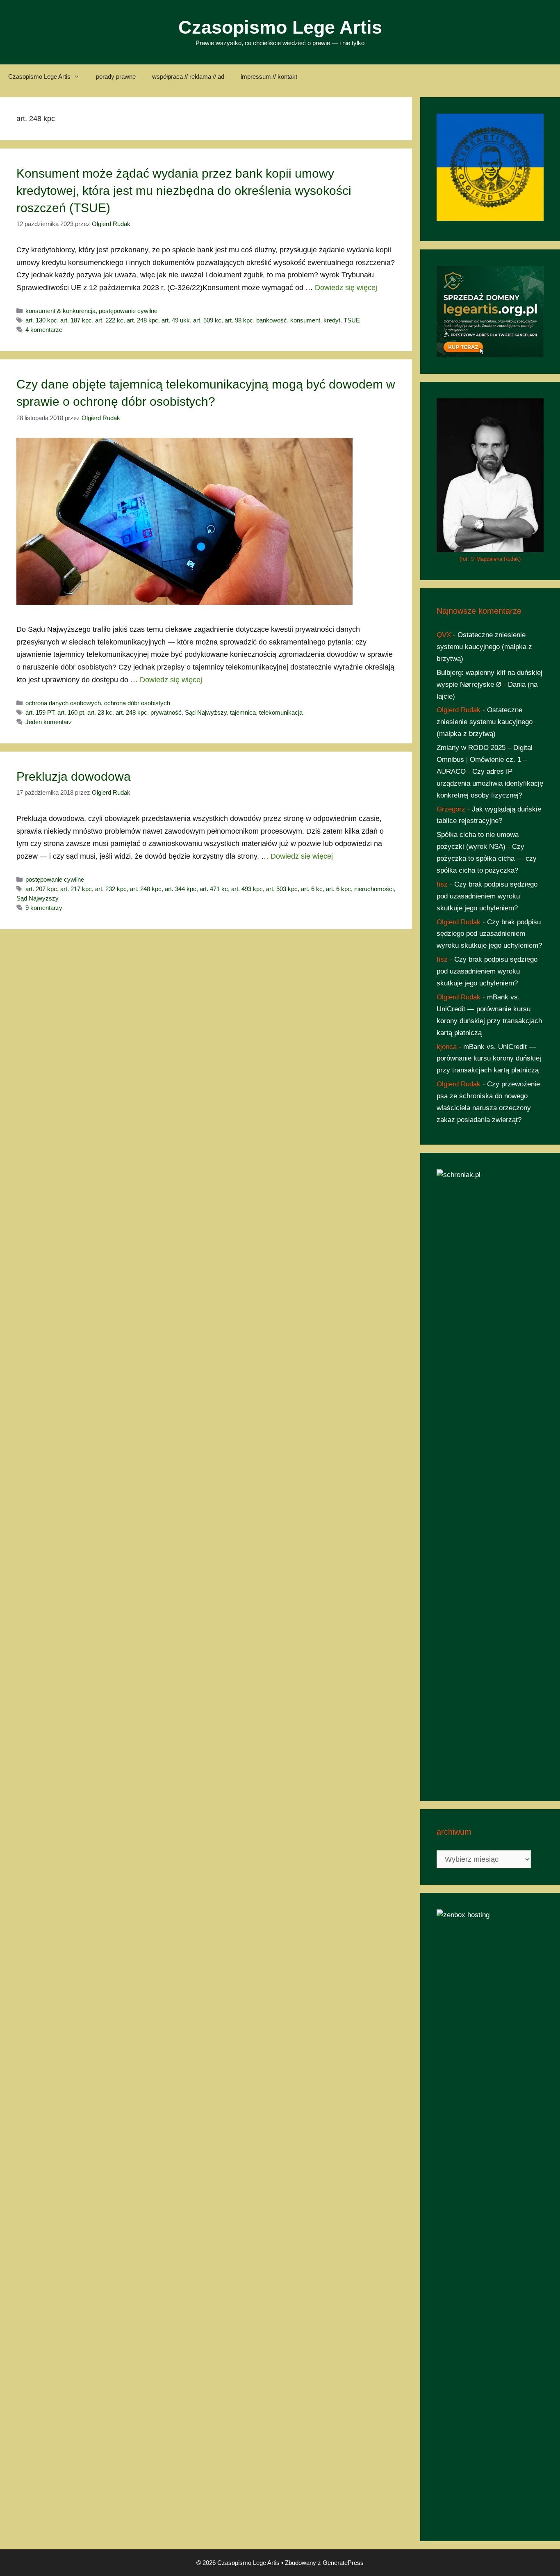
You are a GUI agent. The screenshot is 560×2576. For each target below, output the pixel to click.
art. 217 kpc (76, 889)
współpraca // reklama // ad (188, 77)
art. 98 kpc (239, 320)
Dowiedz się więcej (346, 288)
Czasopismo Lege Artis (280, 27)
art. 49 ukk (176, 320)
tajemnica (243, 712)
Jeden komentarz (49, 722)
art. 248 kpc (142, 320)
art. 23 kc (100, 712)
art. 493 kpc (247, 889)
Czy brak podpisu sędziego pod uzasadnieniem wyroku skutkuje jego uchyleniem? (487, 896)
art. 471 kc (214, 889)
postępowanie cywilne (128, 311)
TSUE (352, 320)
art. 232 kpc (111, 889)
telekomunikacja (281, 712)
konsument (305, 320)
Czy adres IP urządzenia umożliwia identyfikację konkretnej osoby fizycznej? (490, 783)
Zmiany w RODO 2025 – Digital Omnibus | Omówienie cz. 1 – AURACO (485, 760)
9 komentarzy (44, 908)
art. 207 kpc (41, 889)
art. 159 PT (40, 712)
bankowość (272, 320)
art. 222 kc (109, 320)
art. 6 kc (312, 889)
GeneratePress (343, 2563)
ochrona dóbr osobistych (137, 703)
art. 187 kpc (76, 320)
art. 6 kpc (338, 889)
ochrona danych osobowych (63, 703)
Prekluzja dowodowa (74, 776)
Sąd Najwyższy (206, 712)
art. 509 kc (207, 320)
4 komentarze (44, 330)
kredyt (332, 320)
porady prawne (116, 77)
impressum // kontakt (269, 77)
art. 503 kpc (282, 889)
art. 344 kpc (181, 889)
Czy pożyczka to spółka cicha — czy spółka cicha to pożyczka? (487, 858)
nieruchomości (374, 889)
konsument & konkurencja (60, 311)
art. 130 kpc (41, 320)
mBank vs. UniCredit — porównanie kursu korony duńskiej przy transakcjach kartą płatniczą (489, 1059)
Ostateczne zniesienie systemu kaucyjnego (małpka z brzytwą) (484, 647)
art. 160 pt (71, 712)
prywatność (166, 712)
